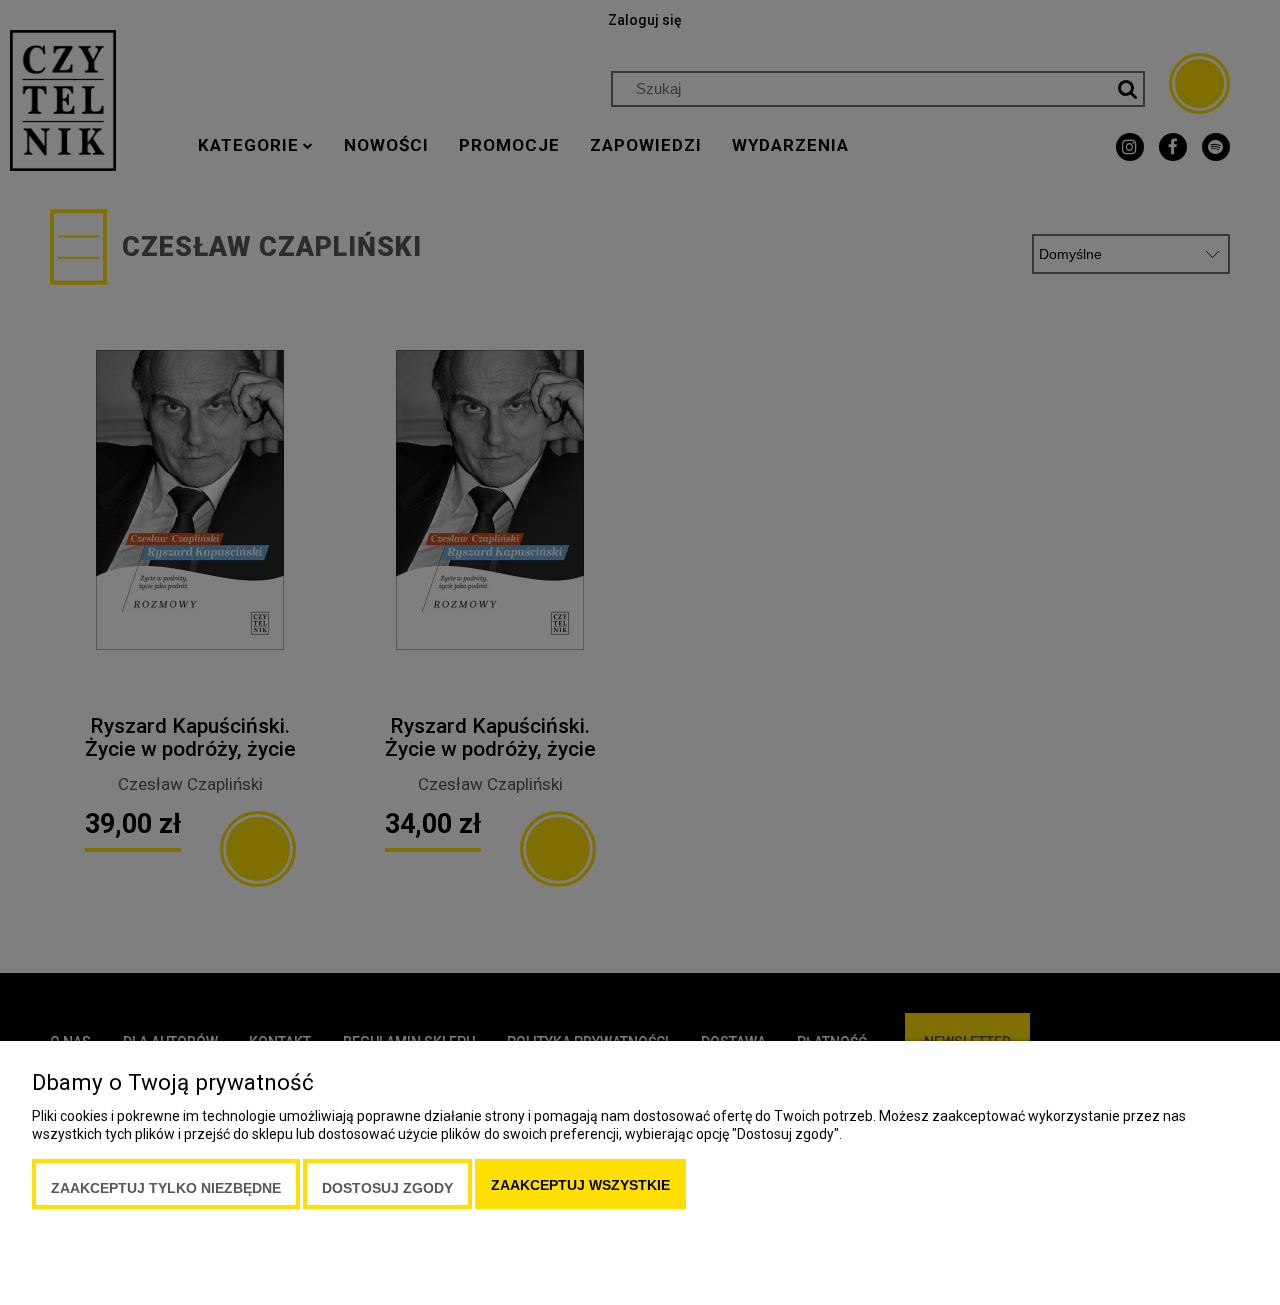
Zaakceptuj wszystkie (580, 1185)
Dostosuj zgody (387, 1188)
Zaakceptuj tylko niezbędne (166, 1188)
